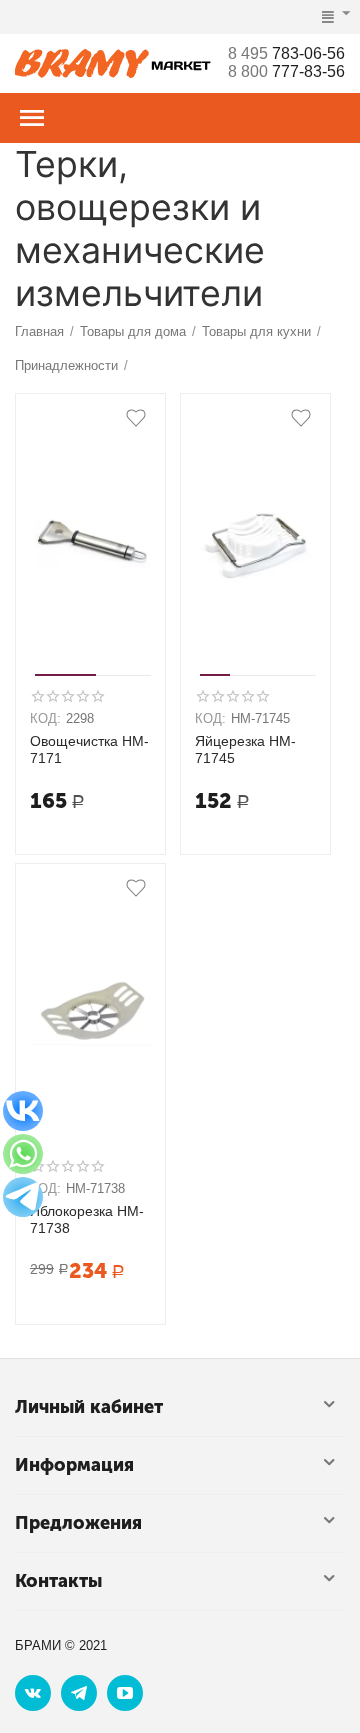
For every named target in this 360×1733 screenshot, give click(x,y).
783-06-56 (286, 53)
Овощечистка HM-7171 (89, 749)
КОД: (45, 718)
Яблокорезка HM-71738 (87, 1219)
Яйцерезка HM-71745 (245, 749)
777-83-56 (286, 71)
